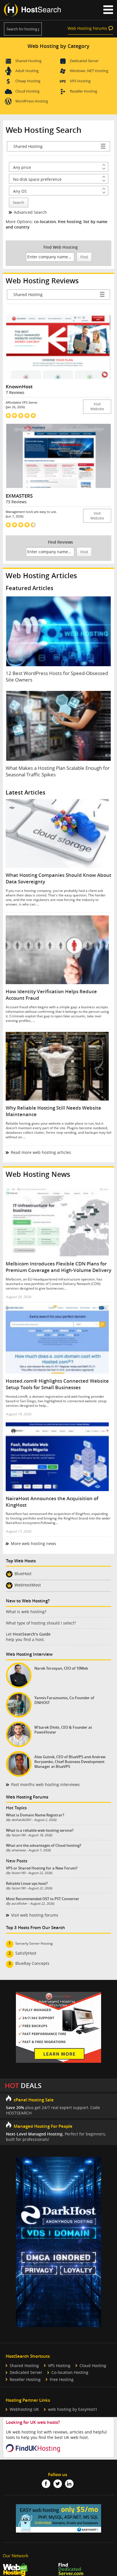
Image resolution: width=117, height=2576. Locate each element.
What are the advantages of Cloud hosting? (44, 1845)
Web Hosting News (38, 1174)
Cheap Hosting (28, 81)
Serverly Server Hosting (34, 1943)
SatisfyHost (26, 1953)
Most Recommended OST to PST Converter (43, 1899)
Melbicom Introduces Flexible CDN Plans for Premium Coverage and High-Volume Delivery (58, 1267)
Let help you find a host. (28, 1637)
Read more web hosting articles (41, 1152)
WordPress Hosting (32, 101)
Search (18, 203)
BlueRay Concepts (32, 1963)
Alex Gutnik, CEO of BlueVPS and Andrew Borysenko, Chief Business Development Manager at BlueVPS (70, 1762)
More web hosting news (34, 1543)
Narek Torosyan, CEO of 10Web (61, 1668)
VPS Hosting (80, 81)
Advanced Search (30, 212)
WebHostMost (28, 1585)
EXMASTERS (19, 496)
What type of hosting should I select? (41, 1623)
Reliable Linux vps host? (27, 1883)
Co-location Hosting (70, 2372)
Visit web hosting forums (35, 1915)
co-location (45, 222)
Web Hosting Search (44, 130)
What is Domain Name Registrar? (35, 1815)
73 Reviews (16, 502)
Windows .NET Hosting (89, 71)
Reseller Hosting (83, 91)
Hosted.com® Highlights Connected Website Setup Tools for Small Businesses (57, 1384)
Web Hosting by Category (58, 46)
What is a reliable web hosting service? (40, 1830)
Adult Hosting (27, 71)
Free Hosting (62, 2379)
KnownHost (19, 386)
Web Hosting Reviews (42, 281)
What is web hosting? (26, 1612)
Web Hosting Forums (87, 28)
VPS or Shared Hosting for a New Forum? (42, 1868)
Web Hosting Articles (41, 576)
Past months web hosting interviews (45, 1784)
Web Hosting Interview (29, 1654)
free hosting (70, 222)
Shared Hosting (28, 61)
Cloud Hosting (27, 91)
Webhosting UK (24, 2409)
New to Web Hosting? (28, 1601)
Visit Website (97, 406)
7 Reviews (15, 392)
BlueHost (23, 1574)
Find (84, 257)
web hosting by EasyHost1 (73, 2409)
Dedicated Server (84, 61)
